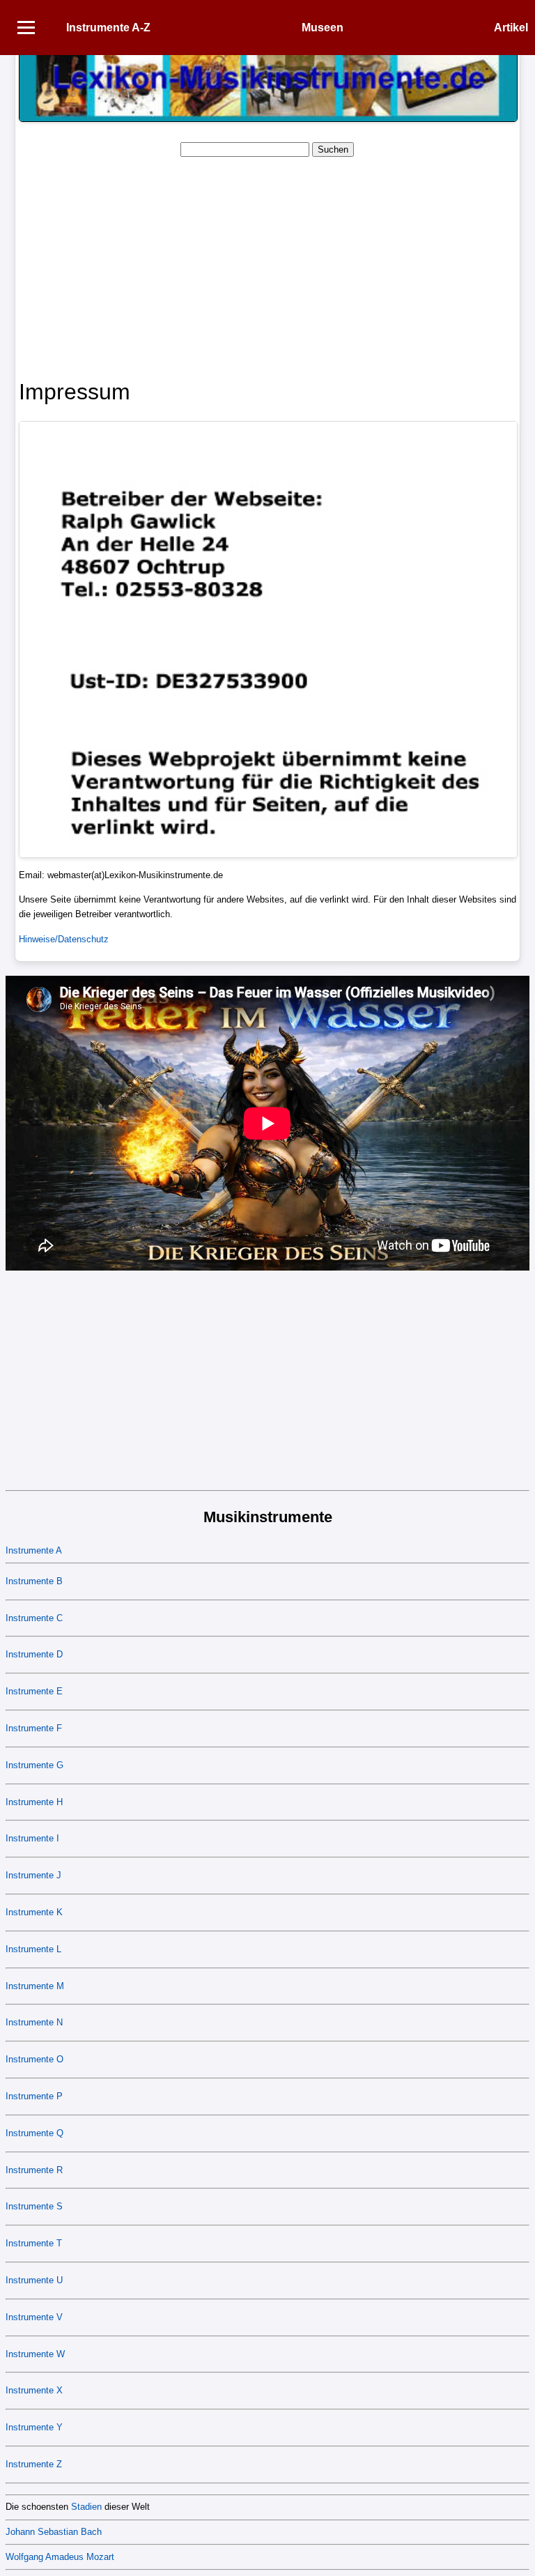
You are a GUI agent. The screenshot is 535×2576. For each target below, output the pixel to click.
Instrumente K (34, 1912)
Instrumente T (34, 2243)
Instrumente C (34, 1618)
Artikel (511, 28)
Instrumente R (34, 2170)
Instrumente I (32, 1838)
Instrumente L (33, 1949)
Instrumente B (34, 1581)
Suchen (333, 149)
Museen (323, 28)
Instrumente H (34, 1802)
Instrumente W (35, 2354)
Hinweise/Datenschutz (64, 939)
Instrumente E (34, 1691)
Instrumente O (34, 2059)
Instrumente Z (34, 2464)
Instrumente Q (34, 2133)
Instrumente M (35, 1986)
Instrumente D (34, 1654)
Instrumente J (33, 1875)
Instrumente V (34, 2317)
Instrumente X (34, 2390)
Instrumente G (34, 1765)
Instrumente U (34, 2280)
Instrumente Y (34, 2427)
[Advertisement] (267, 266)
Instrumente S (34, 2206)
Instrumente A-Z (108, 28)
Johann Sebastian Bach (54, 2532)
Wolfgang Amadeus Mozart (60, 2557)
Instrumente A (34, 1550)
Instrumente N (34, 2022)
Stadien (86, 2507)
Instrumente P (34, 2096)
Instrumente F (34, 1728)
